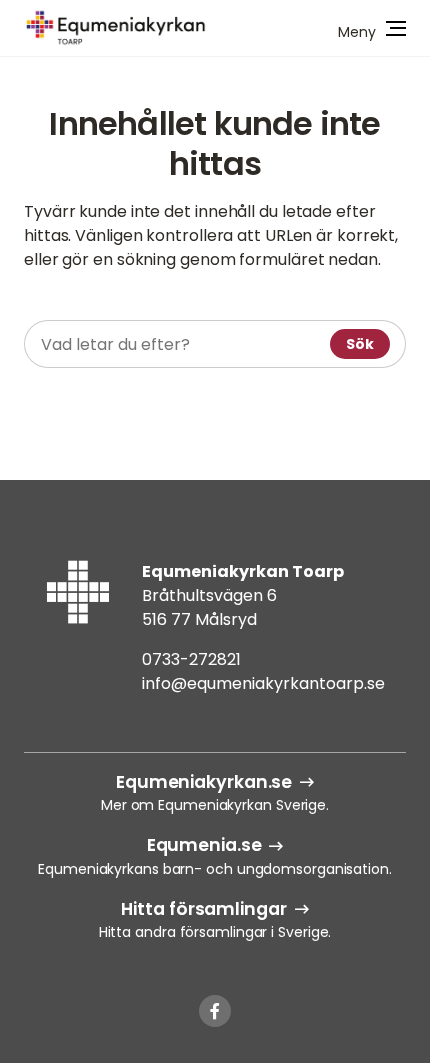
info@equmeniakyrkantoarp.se (263, 683)
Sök (360, 344)
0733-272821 (191, 659)
